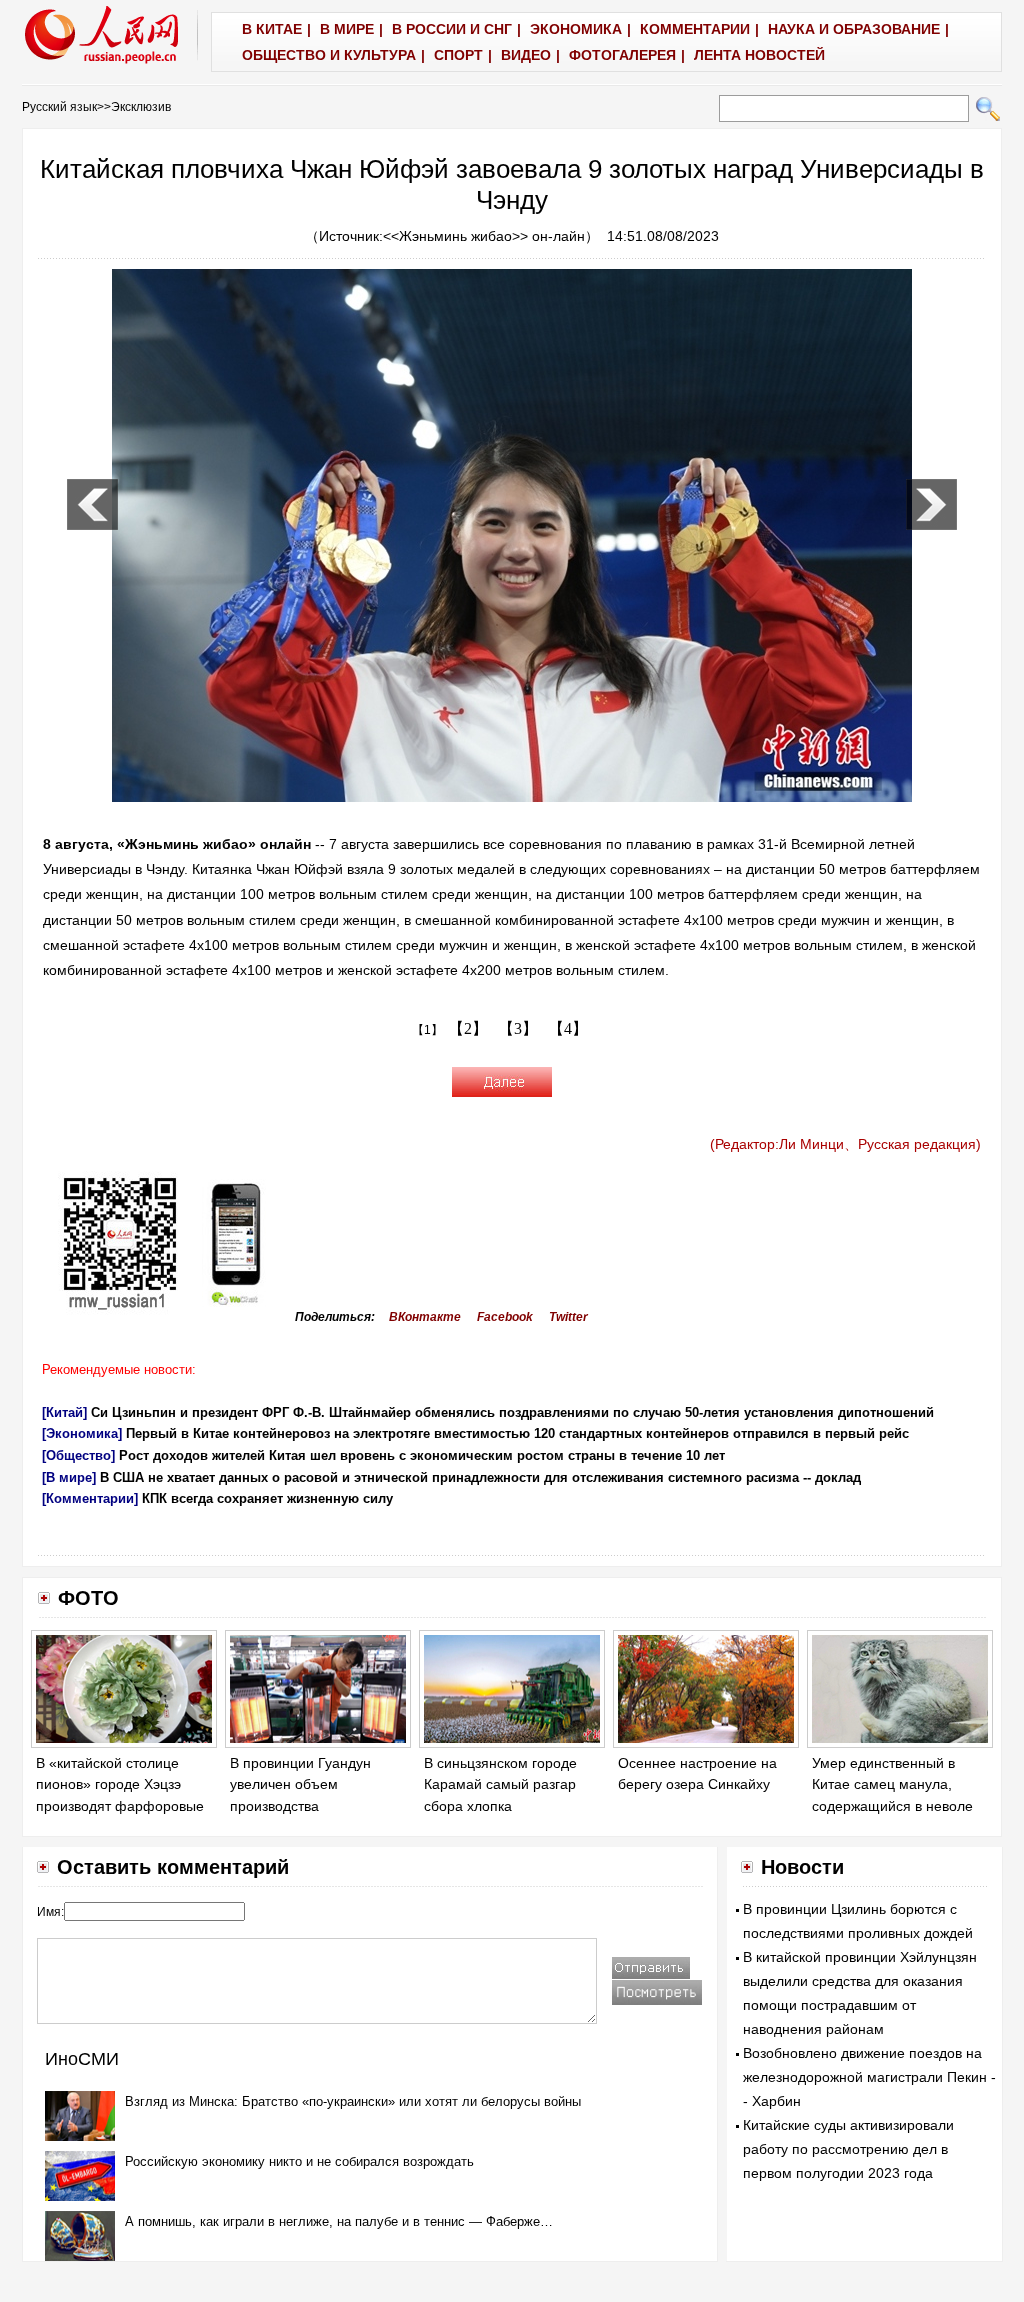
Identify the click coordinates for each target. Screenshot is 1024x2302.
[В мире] (69, 1477)
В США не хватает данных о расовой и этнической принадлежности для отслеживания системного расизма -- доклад (480, 1477)
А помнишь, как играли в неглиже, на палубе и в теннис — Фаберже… (339, 2221)
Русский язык (59, 107)
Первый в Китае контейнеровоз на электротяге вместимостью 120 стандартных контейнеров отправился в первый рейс (517, 1433)
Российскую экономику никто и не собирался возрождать (299, 2161)
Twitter (568, 1317)
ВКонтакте (425, 1317)
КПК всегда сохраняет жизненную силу (267, 1498)
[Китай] (64, 1412)
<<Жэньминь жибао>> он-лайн (484, 236)
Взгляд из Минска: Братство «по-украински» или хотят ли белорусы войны (353, 2101)
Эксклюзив (141, 107)
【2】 (468, 1028)
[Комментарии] (90, 1498)
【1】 (427, 1030)
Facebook (505, 1317)
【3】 (518, 1028)
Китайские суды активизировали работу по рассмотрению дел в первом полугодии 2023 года (848, 2149)
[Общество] (78, 1455)
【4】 (568, 1028)
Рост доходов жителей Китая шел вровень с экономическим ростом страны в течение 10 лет (422, 1455)
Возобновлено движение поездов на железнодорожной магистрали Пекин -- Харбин (869, 2077)
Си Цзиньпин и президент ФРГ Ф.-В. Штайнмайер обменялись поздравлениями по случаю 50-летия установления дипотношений (512, 1412)
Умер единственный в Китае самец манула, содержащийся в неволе (892, 1784)
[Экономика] (82, 1433)
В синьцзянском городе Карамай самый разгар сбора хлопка (500, 1784)
